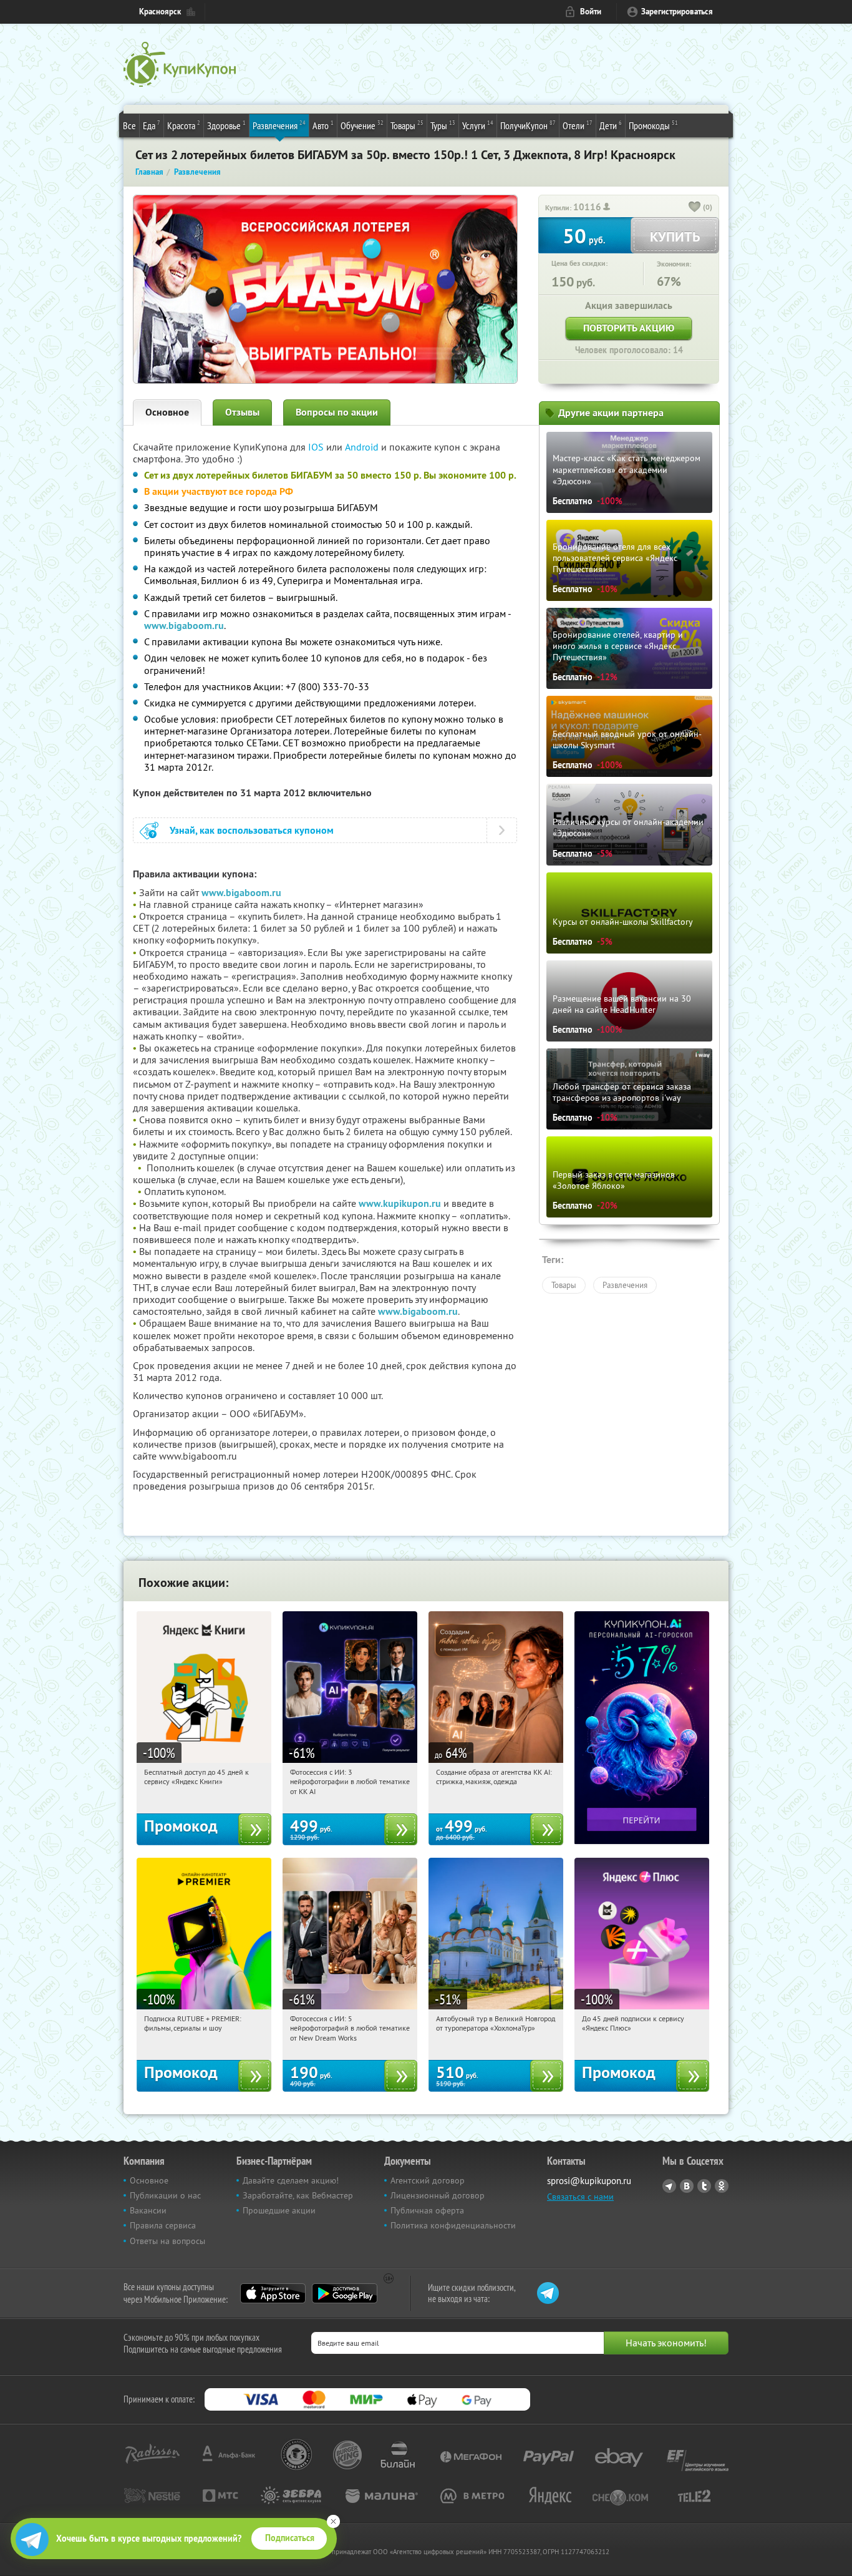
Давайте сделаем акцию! (291, 2180)
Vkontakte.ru (687, 2186)
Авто (323, 125)
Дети (611, 125)
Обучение (362, 125)
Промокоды (653, 125)
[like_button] (695, 208)
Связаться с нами (580, 2197)
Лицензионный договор (438, 2195)
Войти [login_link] (591, 12)
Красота (184, 125)
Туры (443, 125)
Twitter (704, 2186)
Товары (407, 125)
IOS (317, 447)
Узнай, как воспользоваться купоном (252, 830)
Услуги (478, 125)
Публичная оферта (427, 2210)
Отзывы (242, 412)
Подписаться (290, 2538)
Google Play (345, 2293)
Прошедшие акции (279, 2210)
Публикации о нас (165, 2195)
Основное (167, 412)
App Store (273, 2293)
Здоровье (226, 125)
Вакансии (148, 2210)
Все (129, 125)
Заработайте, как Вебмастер (298, 2195)
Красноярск (160, 12)
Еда (152, 125)
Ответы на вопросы (167, 2241)
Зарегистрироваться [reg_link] (677, 12)
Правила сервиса (163, 2225)
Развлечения (279, 125)
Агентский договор (428, 2180)
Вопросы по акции (337, 412)
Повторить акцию (629, 328)
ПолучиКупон (528, 125)
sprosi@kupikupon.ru (589, 2181)
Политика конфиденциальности (453, 2225)
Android (363, 447)
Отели (578, 125)
